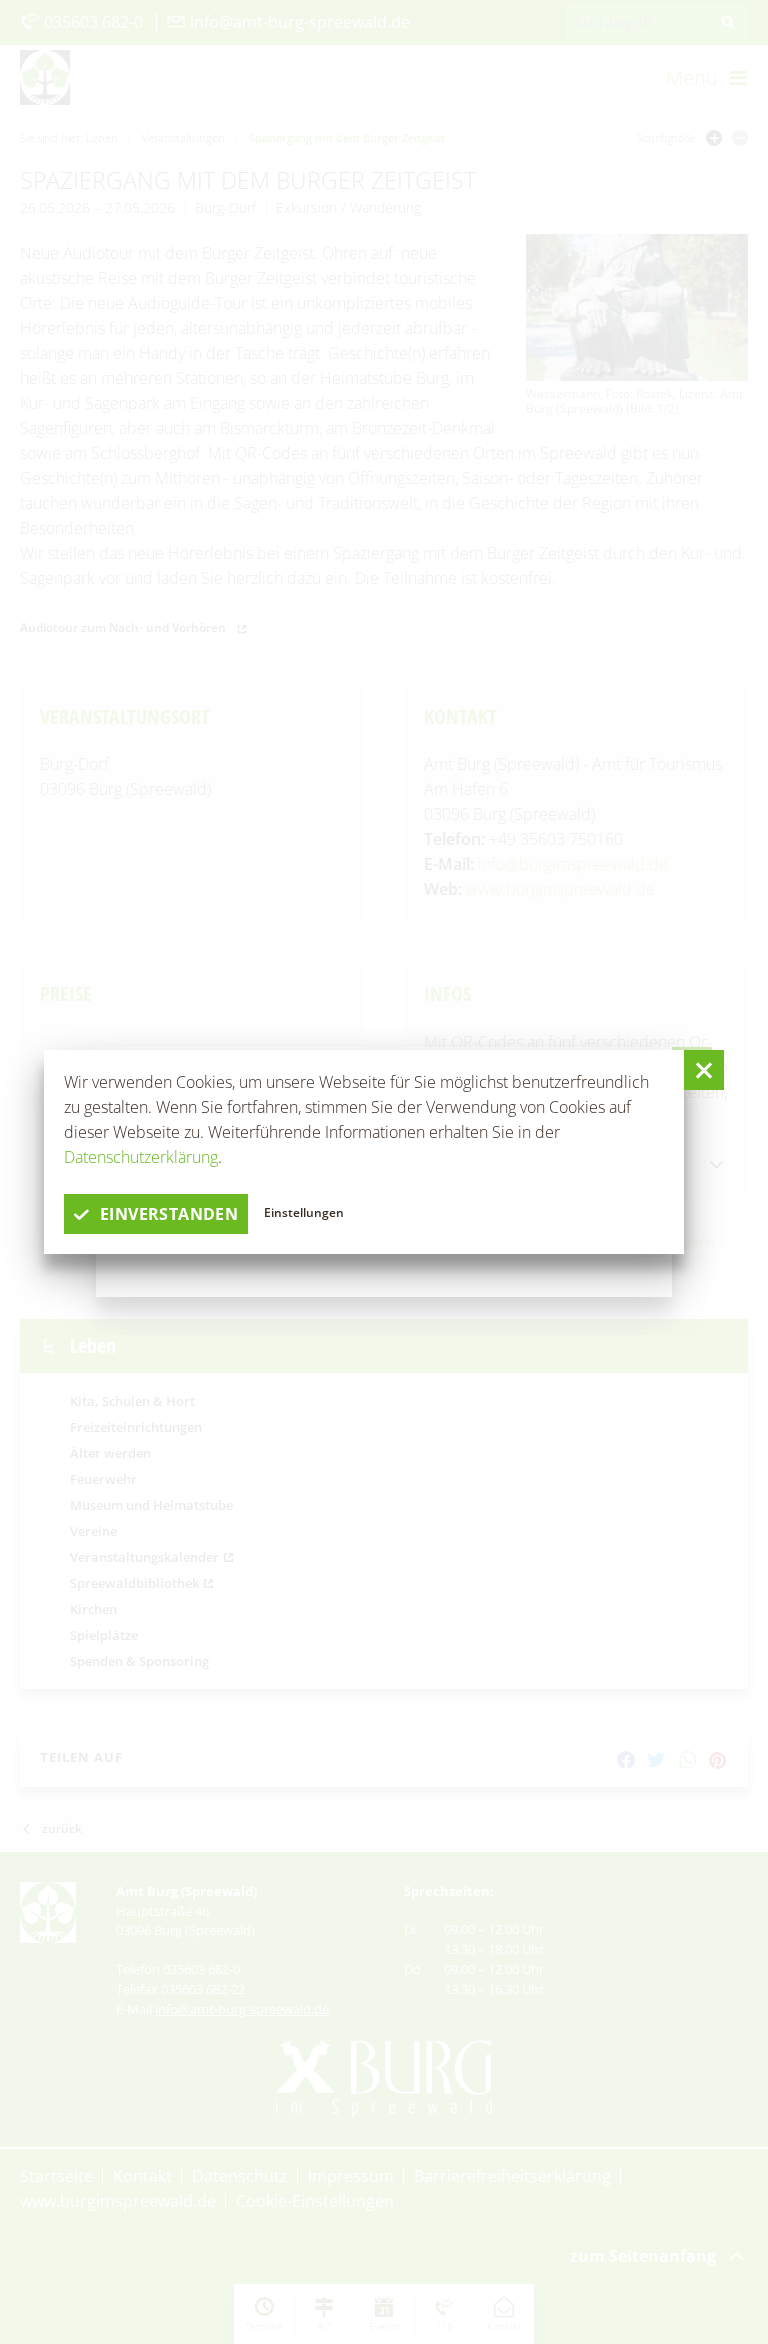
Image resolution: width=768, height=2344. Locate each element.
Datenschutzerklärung (141, 1157)
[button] (704, 1070)
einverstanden (169, 1214)
